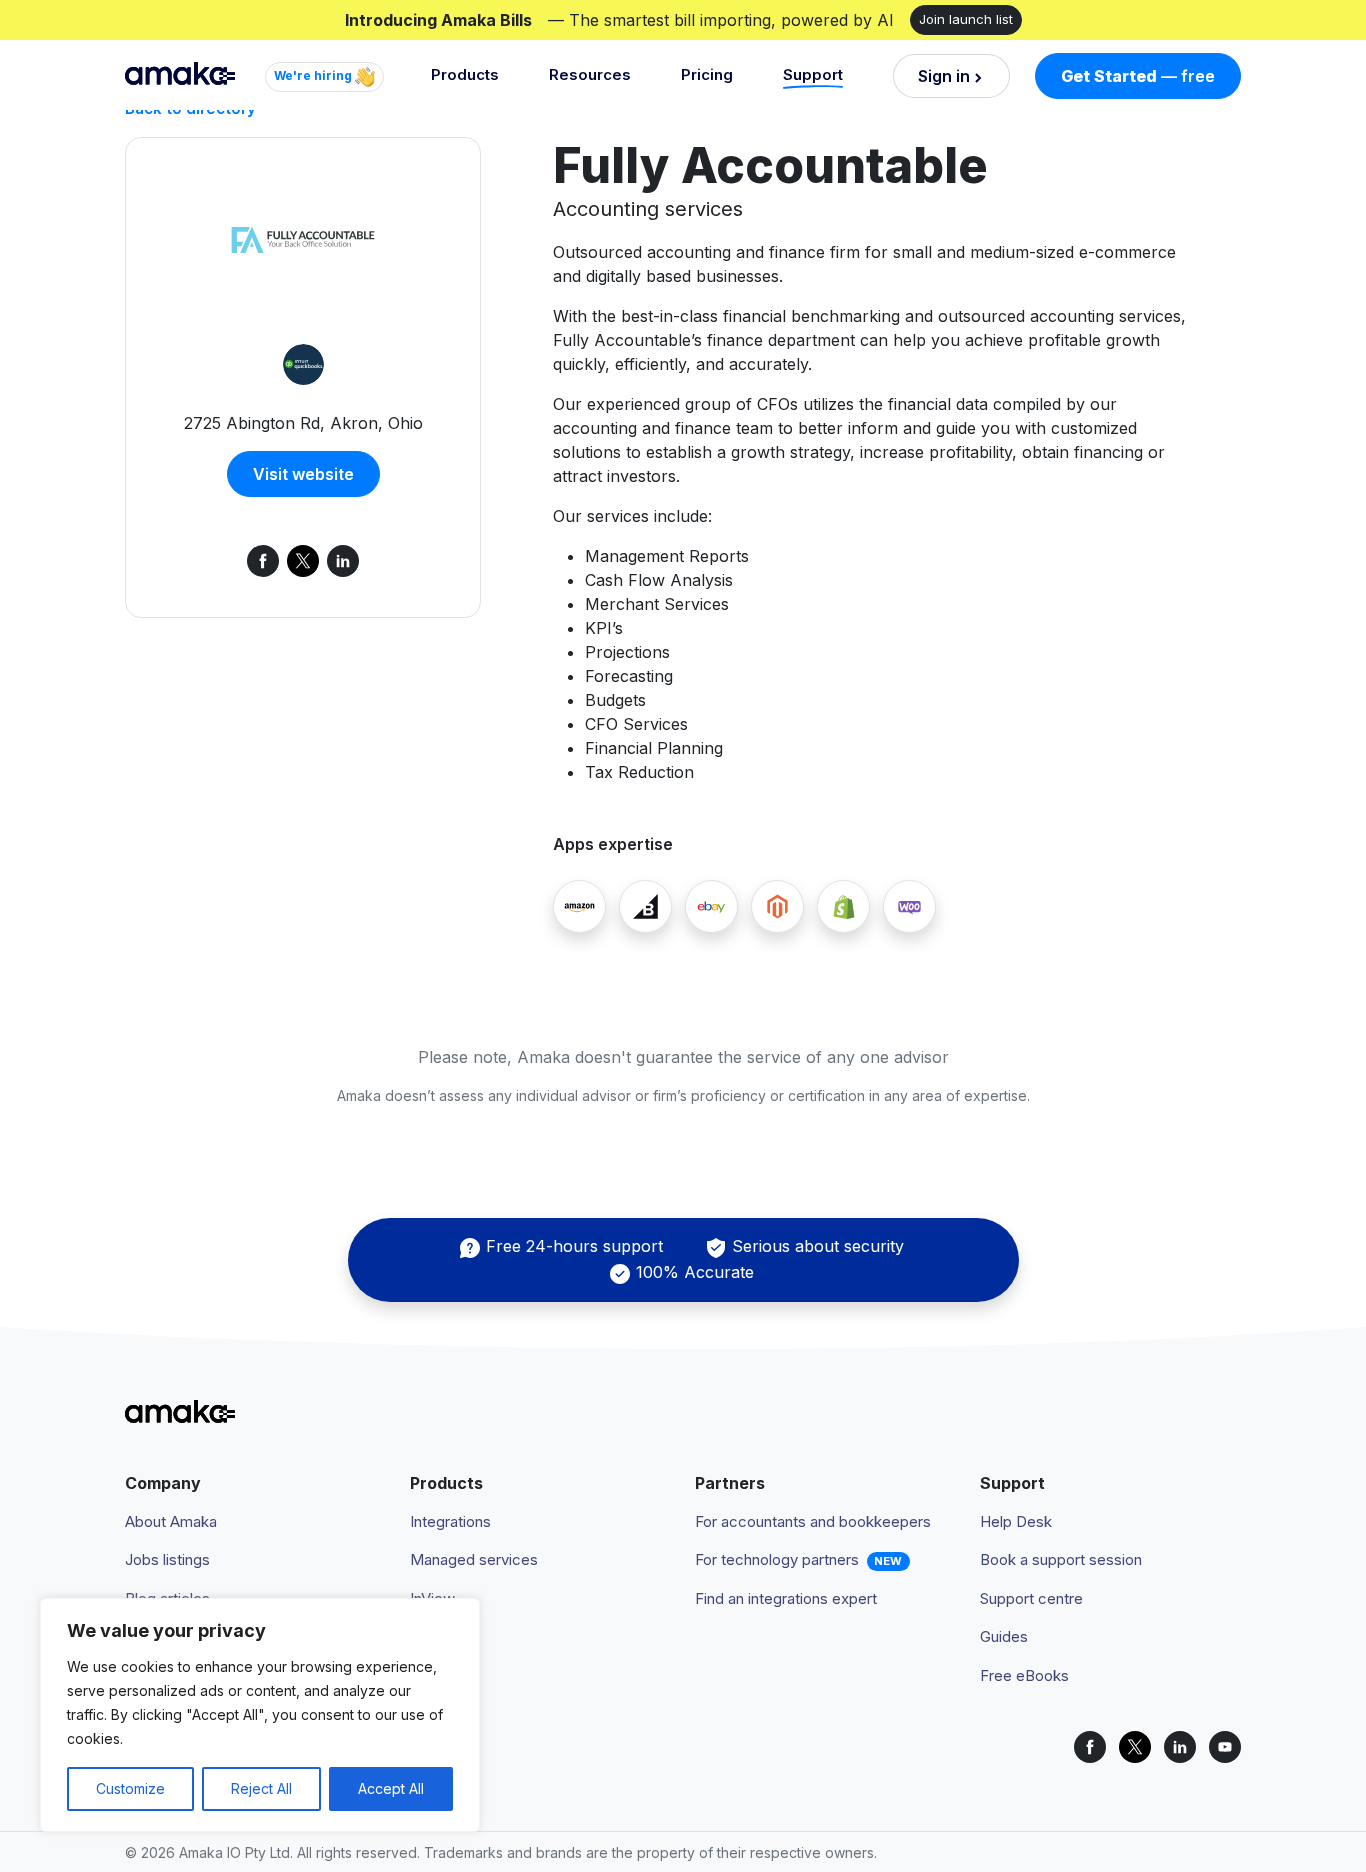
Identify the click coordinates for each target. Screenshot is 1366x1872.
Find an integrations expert (786, 1598)
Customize (130, 1788)
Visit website (303, 474)
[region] (260, 1715)
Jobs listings (167, 1559)
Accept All (391, 1788)
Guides (1004, 1636)
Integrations (450, 1521)
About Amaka (171, 1521)
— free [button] (1138, 76)
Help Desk (1016, 1521)
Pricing (707, 74)
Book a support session (1061, 1559)
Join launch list (966, 19)
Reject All (261, 1788)
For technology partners (777, 1559)
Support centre (1031, 1598)
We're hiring (314, 75)
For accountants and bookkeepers (813, 1521)
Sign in (944, 76)
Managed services (474, 1559)
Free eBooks (1024, 1675)
